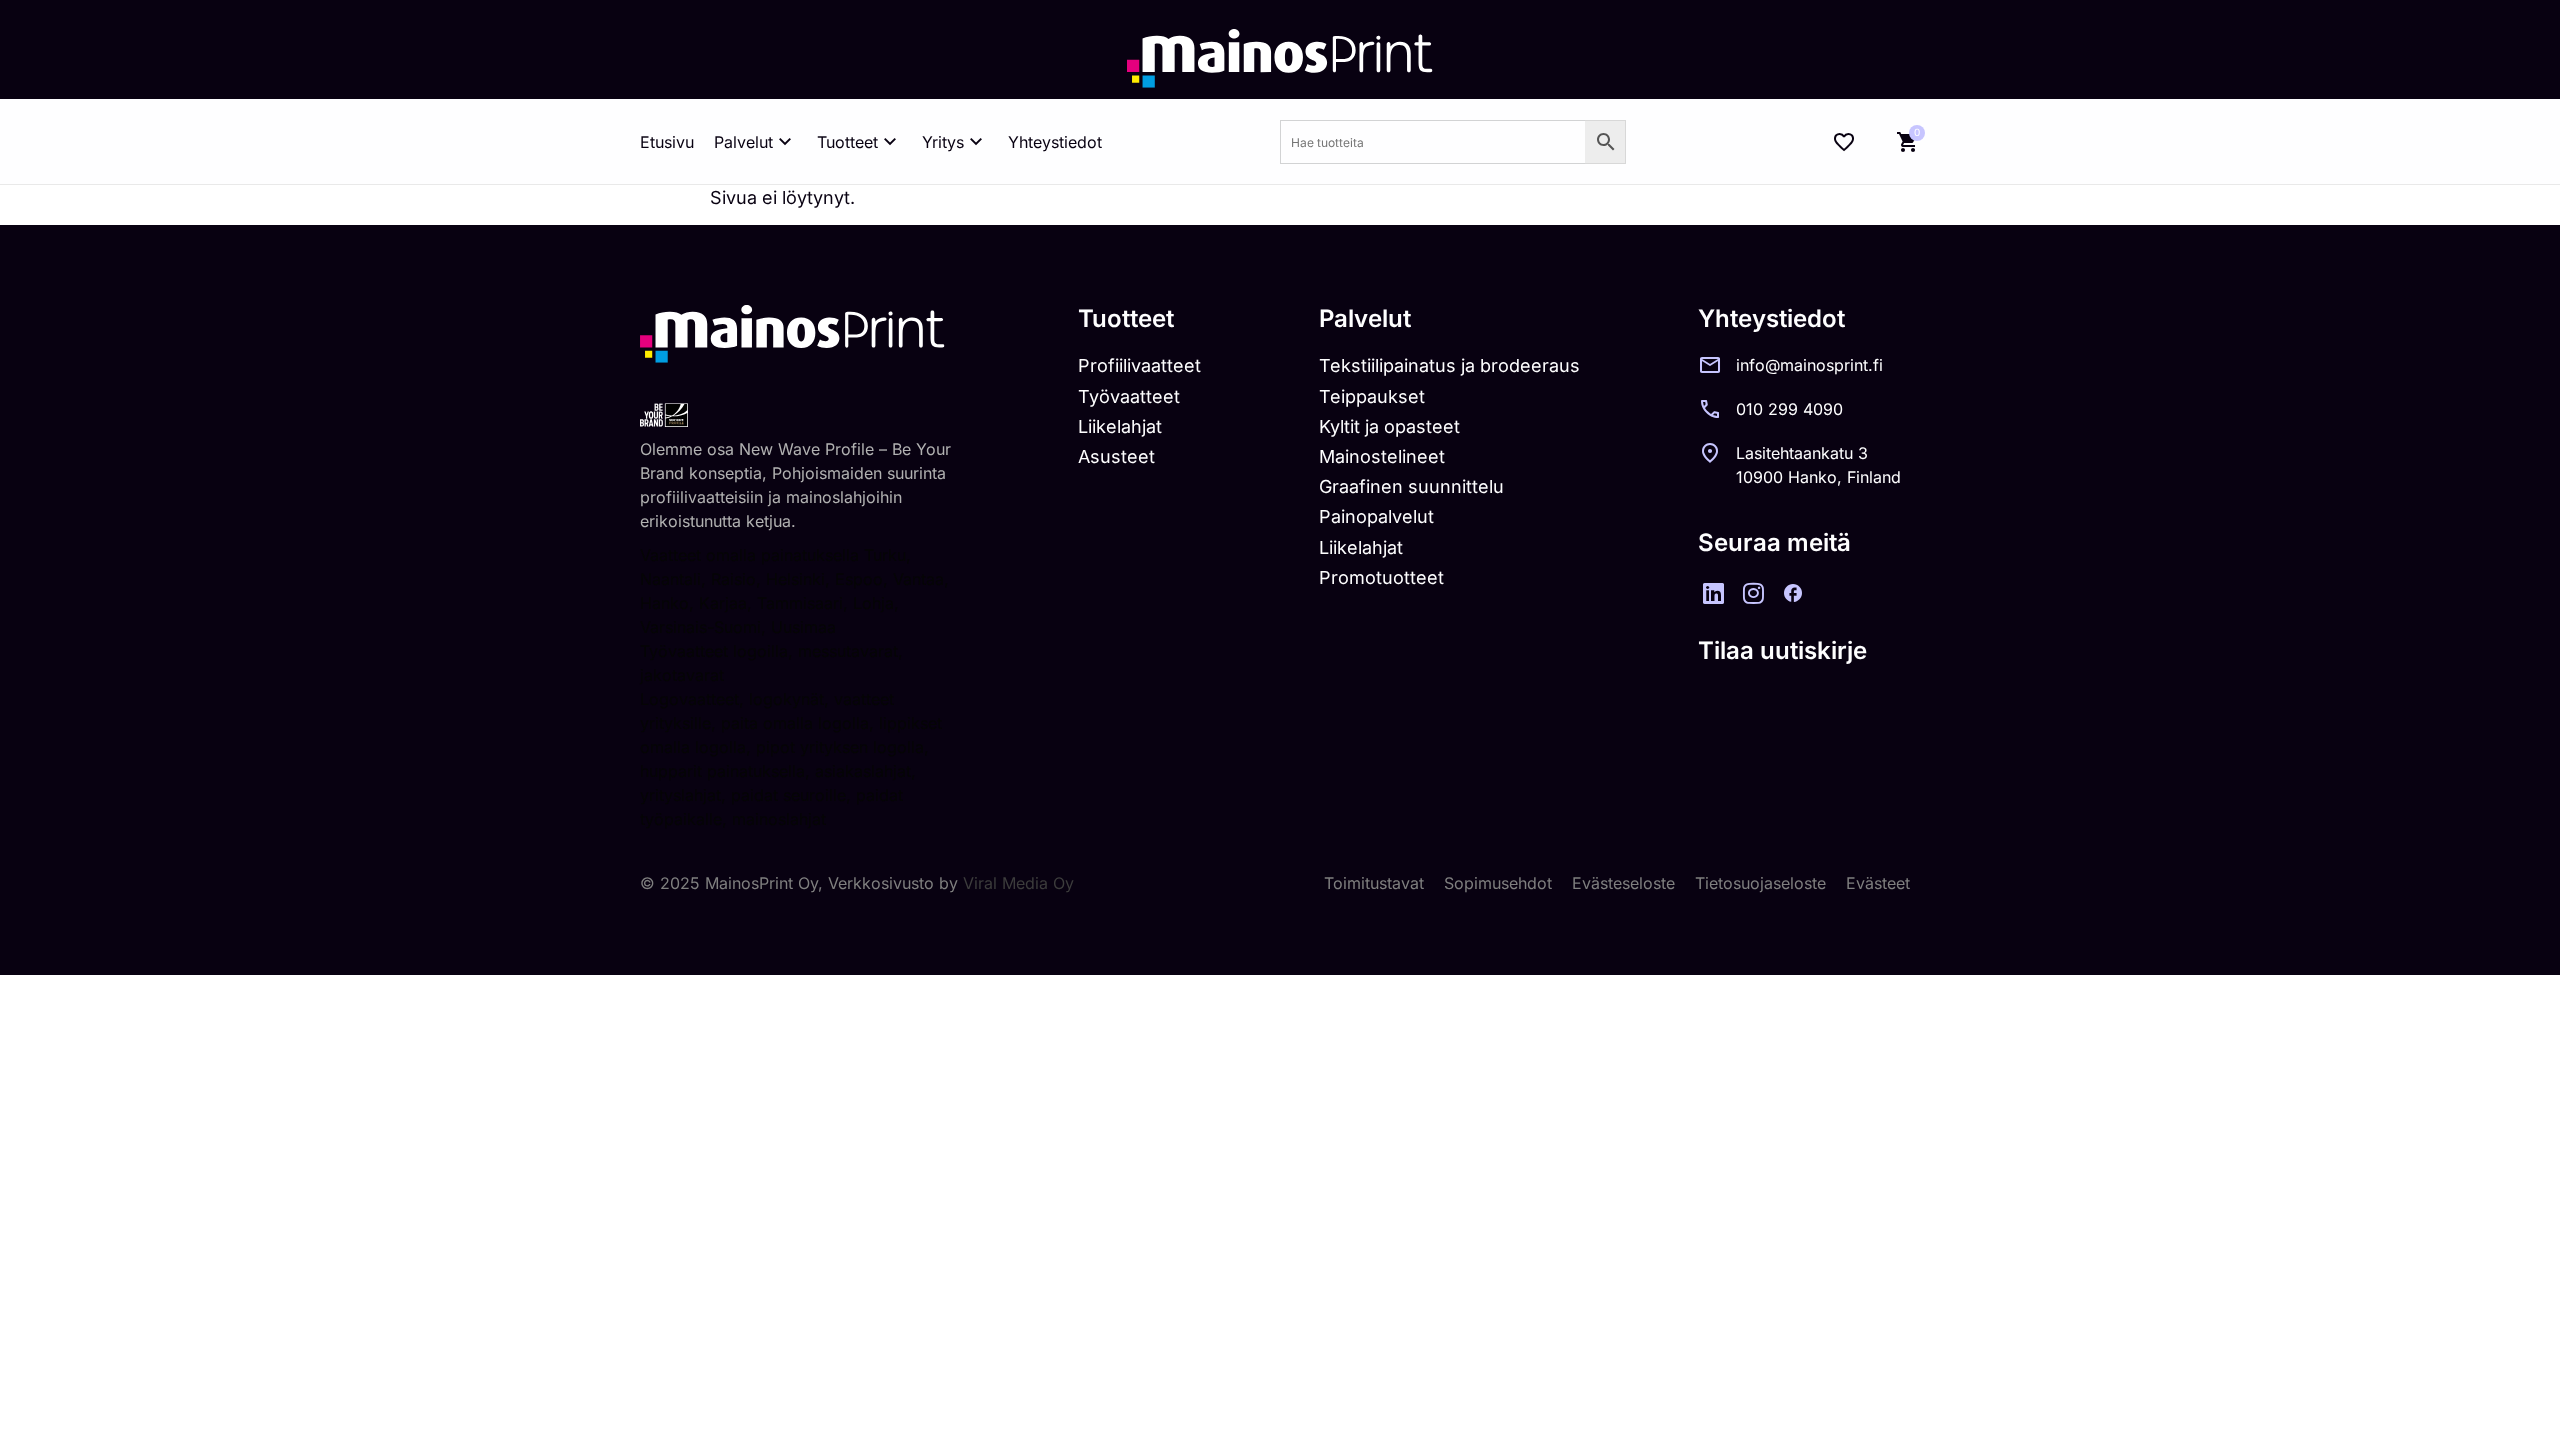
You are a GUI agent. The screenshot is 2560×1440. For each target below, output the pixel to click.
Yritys (943, 142)
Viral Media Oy (1018, 883)
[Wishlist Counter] (1844, 142)
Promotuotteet (1381, 577)
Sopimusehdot (1498, 883)
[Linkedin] (1713, 593)
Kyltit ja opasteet (1389, 426)
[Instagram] (1753, 593)
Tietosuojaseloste (1760, 883)
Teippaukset (1372, 396)
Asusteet (1116, 456)
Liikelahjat (1120, 426)
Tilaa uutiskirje (1782, 650)
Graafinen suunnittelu (1411, 486)
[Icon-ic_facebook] (1793, 593)
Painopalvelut (1376, 516)
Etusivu (667, 142)
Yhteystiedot (1055, 142)
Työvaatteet (1129, 396)
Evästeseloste (1623, 883)
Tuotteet (847, 142)
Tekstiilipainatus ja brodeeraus (1449, 365)
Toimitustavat (1374, 883)
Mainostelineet (1382, 456)
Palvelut (743, 142)
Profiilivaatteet (1139, 365)
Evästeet (1878, 883)
